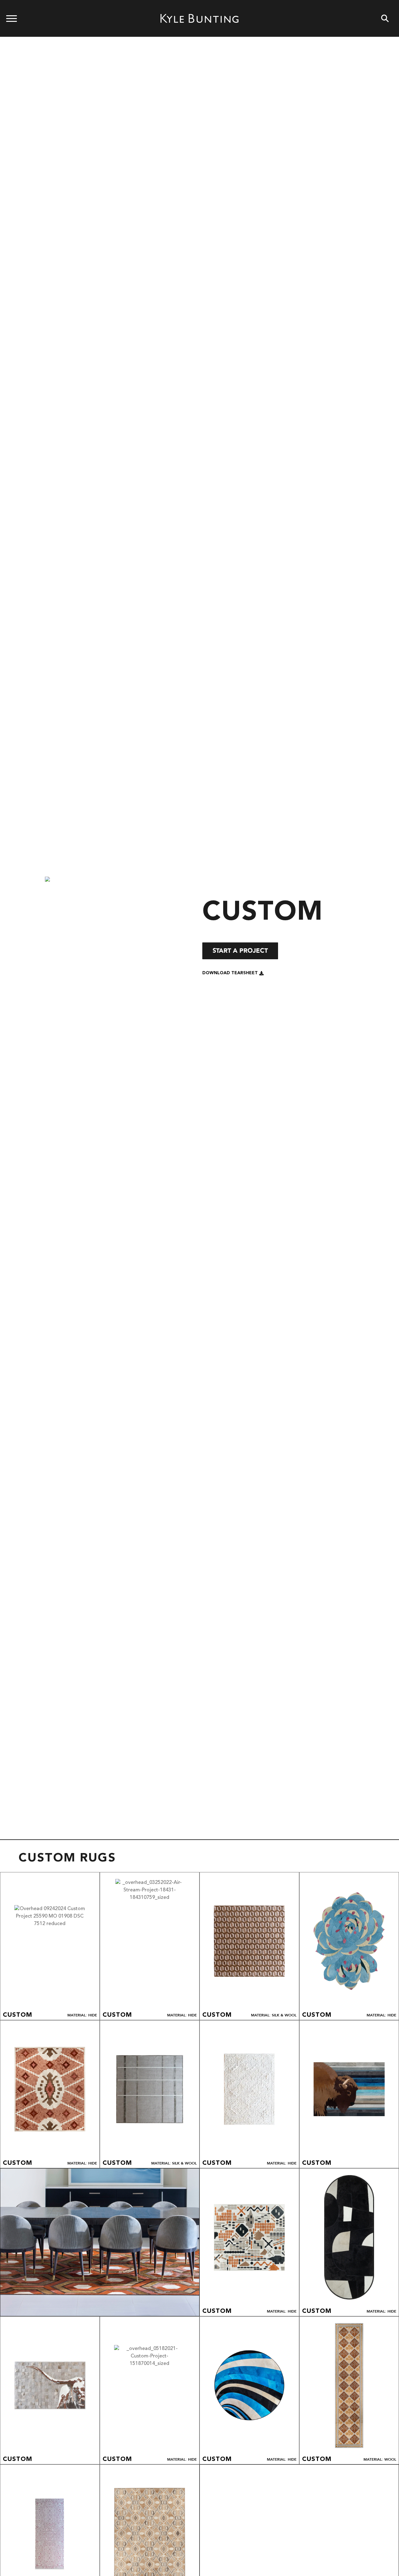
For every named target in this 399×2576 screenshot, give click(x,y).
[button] (233, 973)
